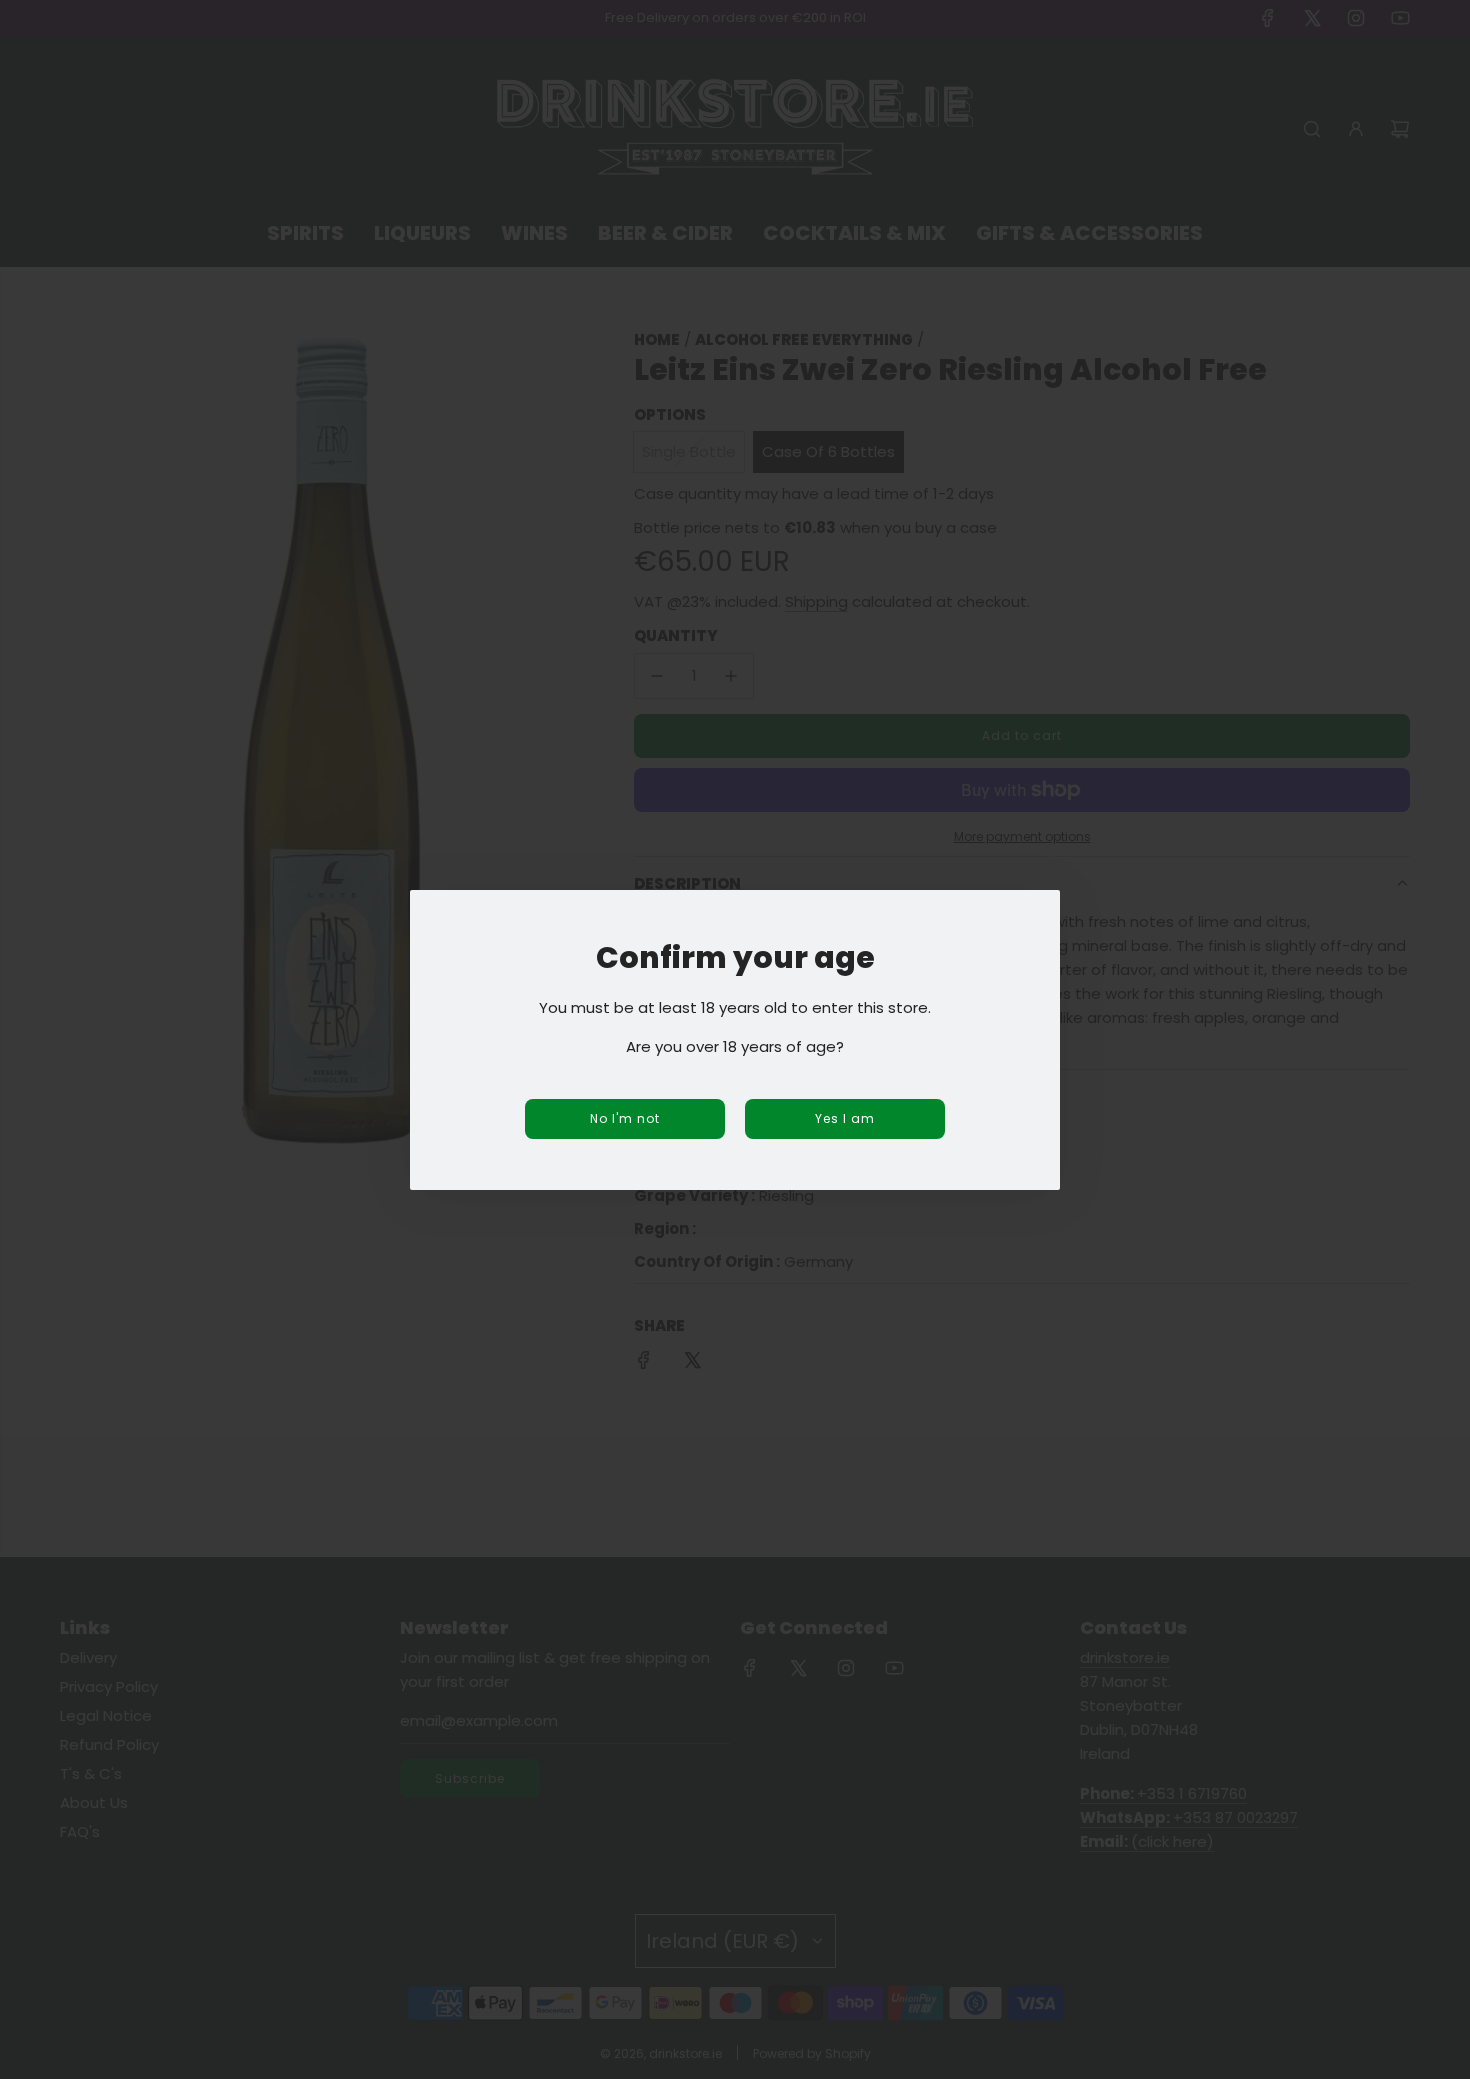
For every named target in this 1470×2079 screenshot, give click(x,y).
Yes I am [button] (845, 1118)
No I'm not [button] (625, 1118)
